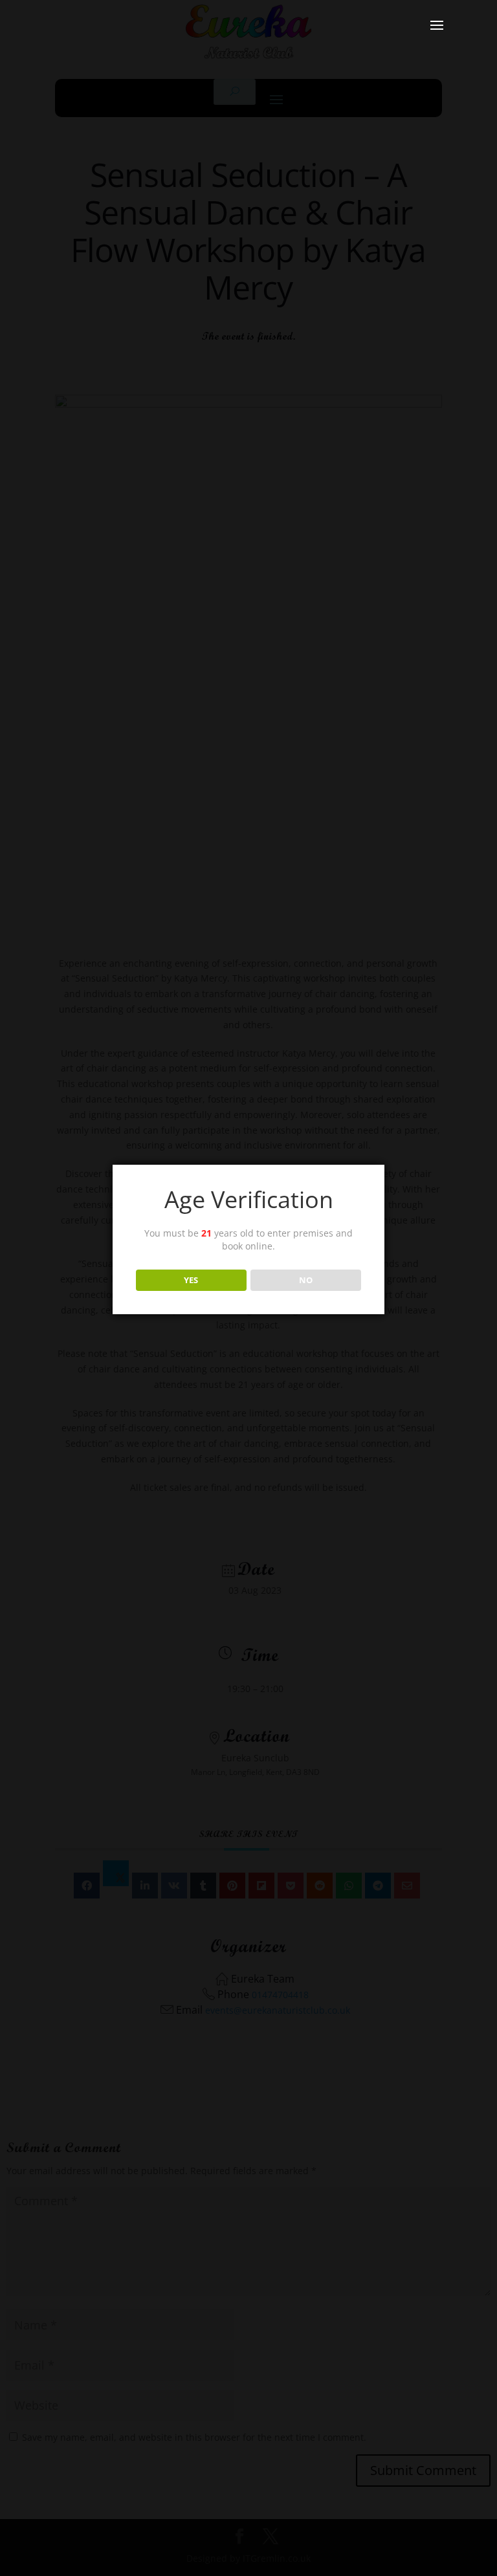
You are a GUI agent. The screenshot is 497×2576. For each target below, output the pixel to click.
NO (306, 1280)
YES (191, 1280)
